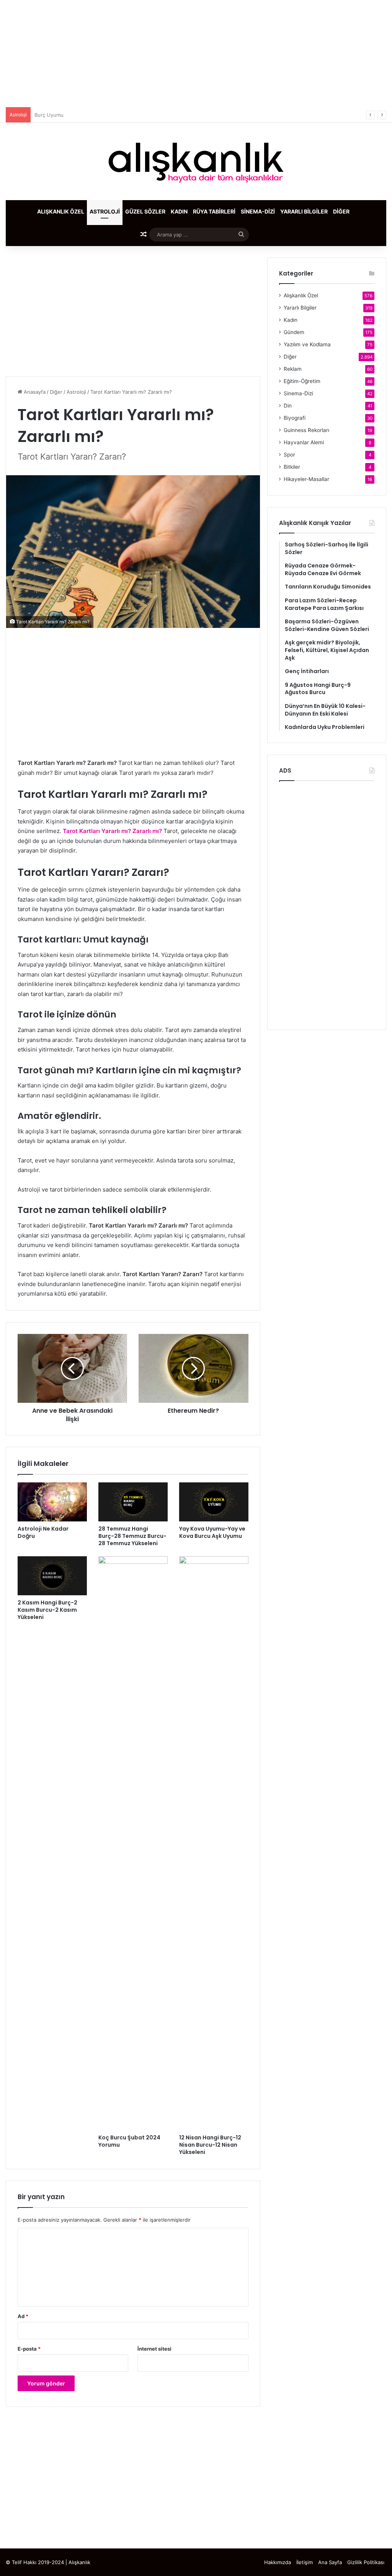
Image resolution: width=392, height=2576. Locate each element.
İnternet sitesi (154, 2349)
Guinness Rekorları (306, 430)
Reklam (293, 369)
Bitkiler (292, 467)
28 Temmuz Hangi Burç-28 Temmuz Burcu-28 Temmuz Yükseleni (132, 1536)
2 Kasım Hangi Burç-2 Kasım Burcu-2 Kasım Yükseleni (47, 1610)
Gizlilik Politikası (366, 2562)
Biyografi (295, 418)
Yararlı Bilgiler (304, 211)
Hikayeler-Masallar (306, 479)
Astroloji (105, 211)
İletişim (305, 2562)
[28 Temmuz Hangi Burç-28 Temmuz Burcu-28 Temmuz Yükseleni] (133, 1502)
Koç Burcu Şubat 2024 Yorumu (129, 2141)
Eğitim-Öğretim (302, 381)
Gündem (294, 332)
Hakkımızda (278, 2562)
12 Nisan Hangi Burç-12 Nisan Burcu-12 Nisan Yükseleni (210, 2145)
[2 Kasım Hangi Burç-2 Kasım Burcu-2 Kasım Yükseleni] (52, 1576)
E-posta (29, 2349)
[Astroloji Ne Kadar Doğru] (52, 1502)
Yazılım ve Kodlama (307, 344)
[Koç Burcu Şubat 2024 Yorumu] (133, 1843)
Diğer (341, 211)
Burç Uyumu (49, 115)
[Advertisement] (196, 54)
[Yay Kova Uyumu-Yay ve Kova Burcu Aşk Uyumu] (214, 1502)
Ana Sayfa (330, 2562)
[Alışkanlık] (196, 161)
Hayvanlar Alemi (304, 442)
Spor (289, 455)
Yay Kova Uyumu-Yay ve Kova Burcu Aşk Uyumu (212, 1532)
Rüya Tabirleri (214, 211)
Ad (23, 2316)
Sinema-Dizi (258, 211)
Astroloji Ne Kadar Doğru (43, 1532)
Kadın (179, 211)
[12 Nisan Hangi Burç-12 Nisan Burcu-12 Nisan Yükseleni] (214, 1843)
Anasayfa (34, 392)
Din (288, 406)
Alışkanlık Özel (61, 211)
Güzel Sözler (145, 211)
